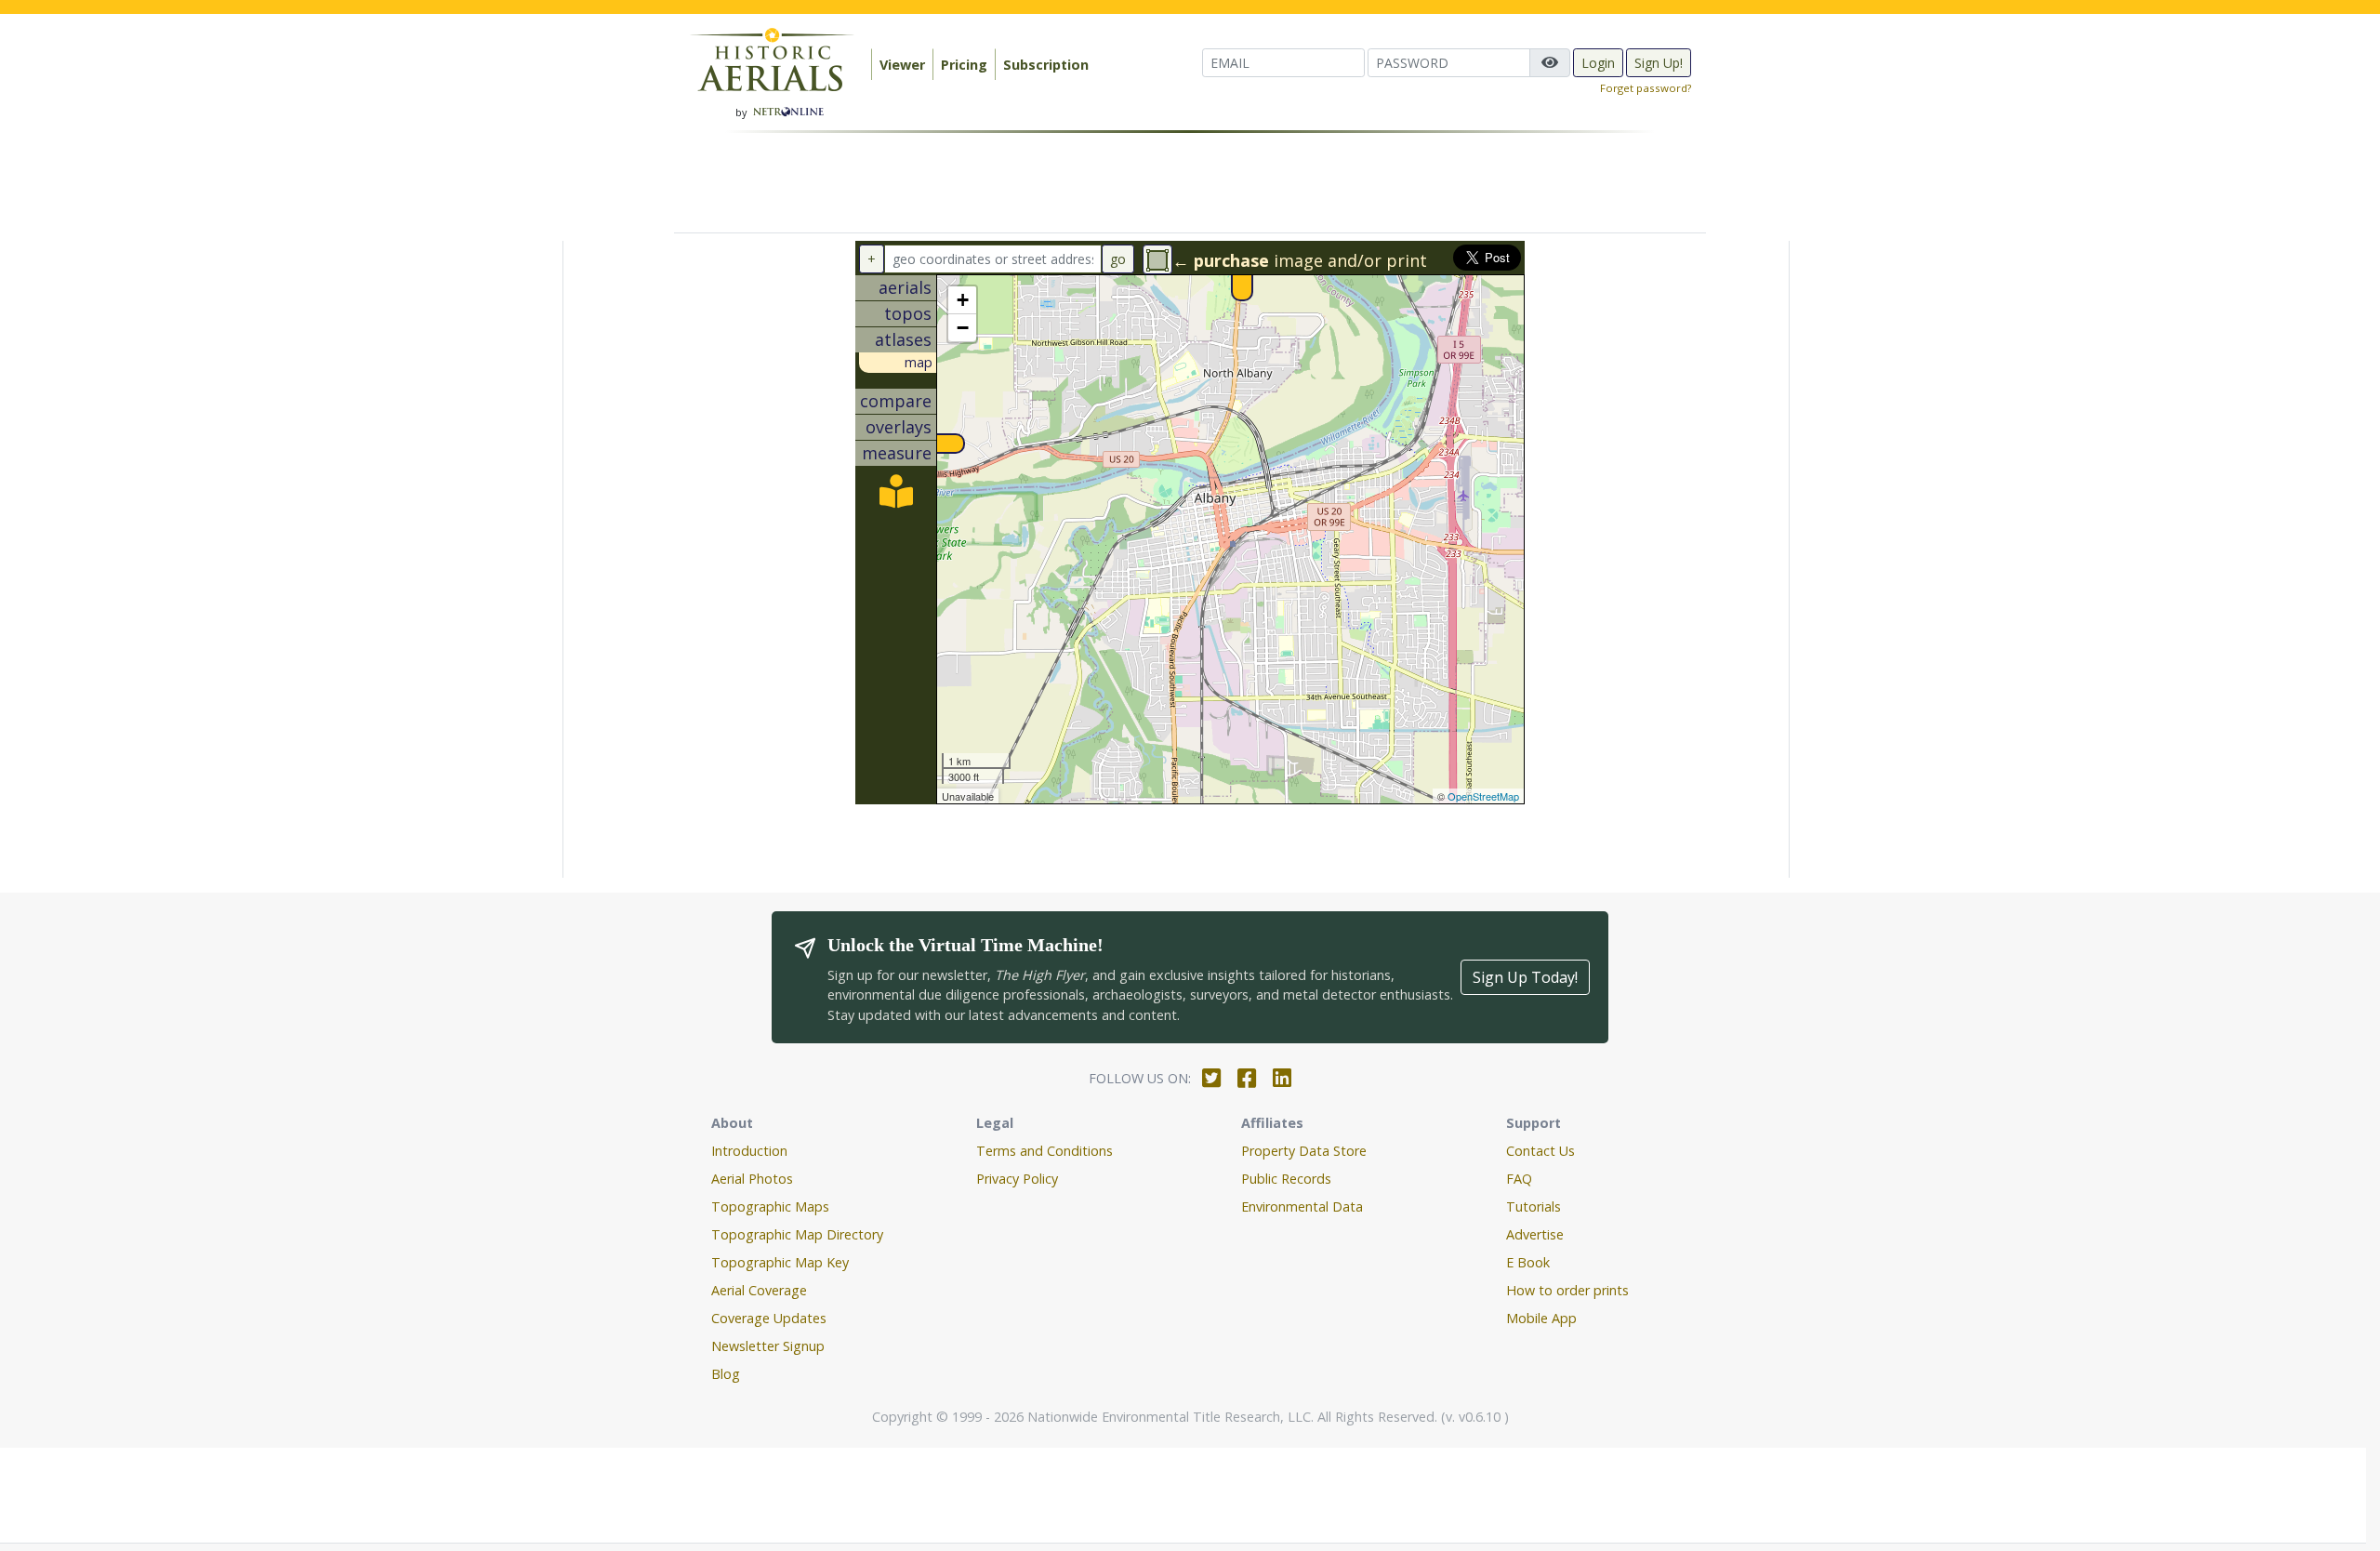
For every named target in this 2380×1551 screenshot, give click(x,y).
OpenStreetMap (1483, 796)
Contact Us (1540, 1151)
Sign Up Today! (1525, 977)
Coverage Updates (769, 1318)
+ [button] (963, 300)
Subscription (1046, 65)
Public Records (1286, 1179)
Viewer (902, 65)
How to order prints (1567, 1290)
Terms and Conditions (1045, 1151)
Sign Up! (1659, 63)
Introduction (749, 1151)
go (1118, 259)
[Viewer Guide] (896, 497)
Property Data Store (1304, 1151)
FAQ (1519, 1179)
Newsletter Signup (768, 1346)
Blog (726, 1374)
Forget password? (1646, 88)
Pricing (964, 65)
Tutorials (1534, 1206)
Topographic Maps (770, 1206)
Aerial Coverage (759, 1290)
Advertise (1535, 1234)
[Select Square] (1157, 259)
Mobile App (1541, 1318)
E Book (1528, 1262)
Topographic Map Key (780, 1262)
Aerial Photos (752, 1179)
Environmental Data (1302, 1206)
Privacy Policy (1017, 1179)
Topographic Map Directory (797, 1234)
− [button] (963, 328)
